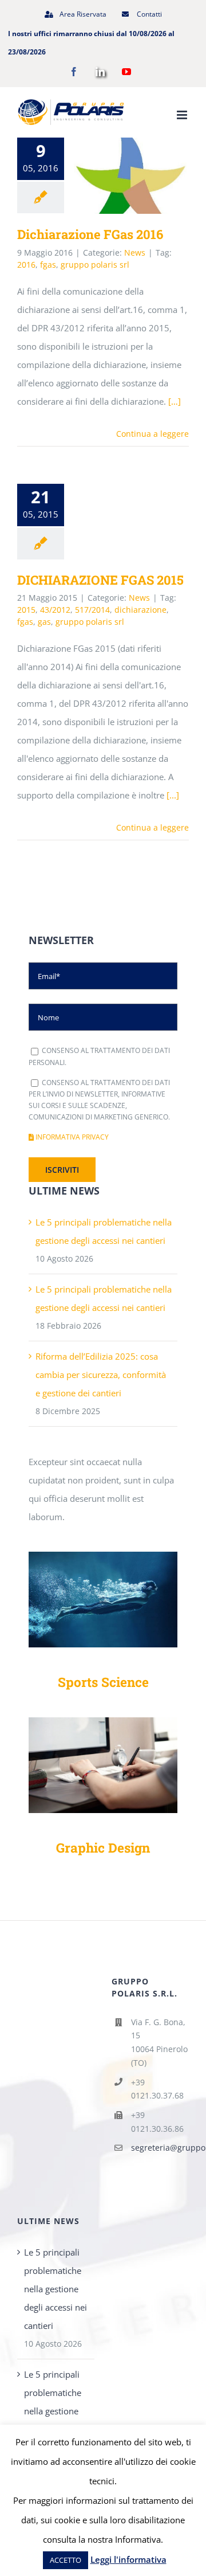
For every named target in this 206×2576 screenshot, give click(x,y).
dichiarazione (140, 610)
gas (44, 622)
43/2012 (55, 610)
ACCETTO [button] (66, 2560)
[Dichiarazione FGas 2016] (130, 176)
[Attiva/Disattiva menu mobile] (183, 115)
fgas (48, 265)
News (135, 252)
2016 (26, 265)
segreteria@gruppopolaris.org (160, 2148)
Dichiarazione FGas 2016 (114, 176)
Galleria (147, 176)
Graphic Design (103, 1847)
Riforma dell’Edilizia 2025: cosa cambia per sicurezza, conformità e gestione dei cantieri (101, 1375)
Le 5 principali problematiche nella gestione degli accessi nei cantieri (56, 2289)
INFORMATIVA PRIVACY (71, 1137)
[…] (175, 401)
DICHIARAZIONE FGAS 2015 (100, 580)
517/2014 (92, 610)
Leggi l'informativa (128, 2559)
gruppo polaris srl (95, 265)
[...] (173, 795)
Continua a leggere (152, 434)
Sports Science (103, 1682)
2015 (26, 610)
